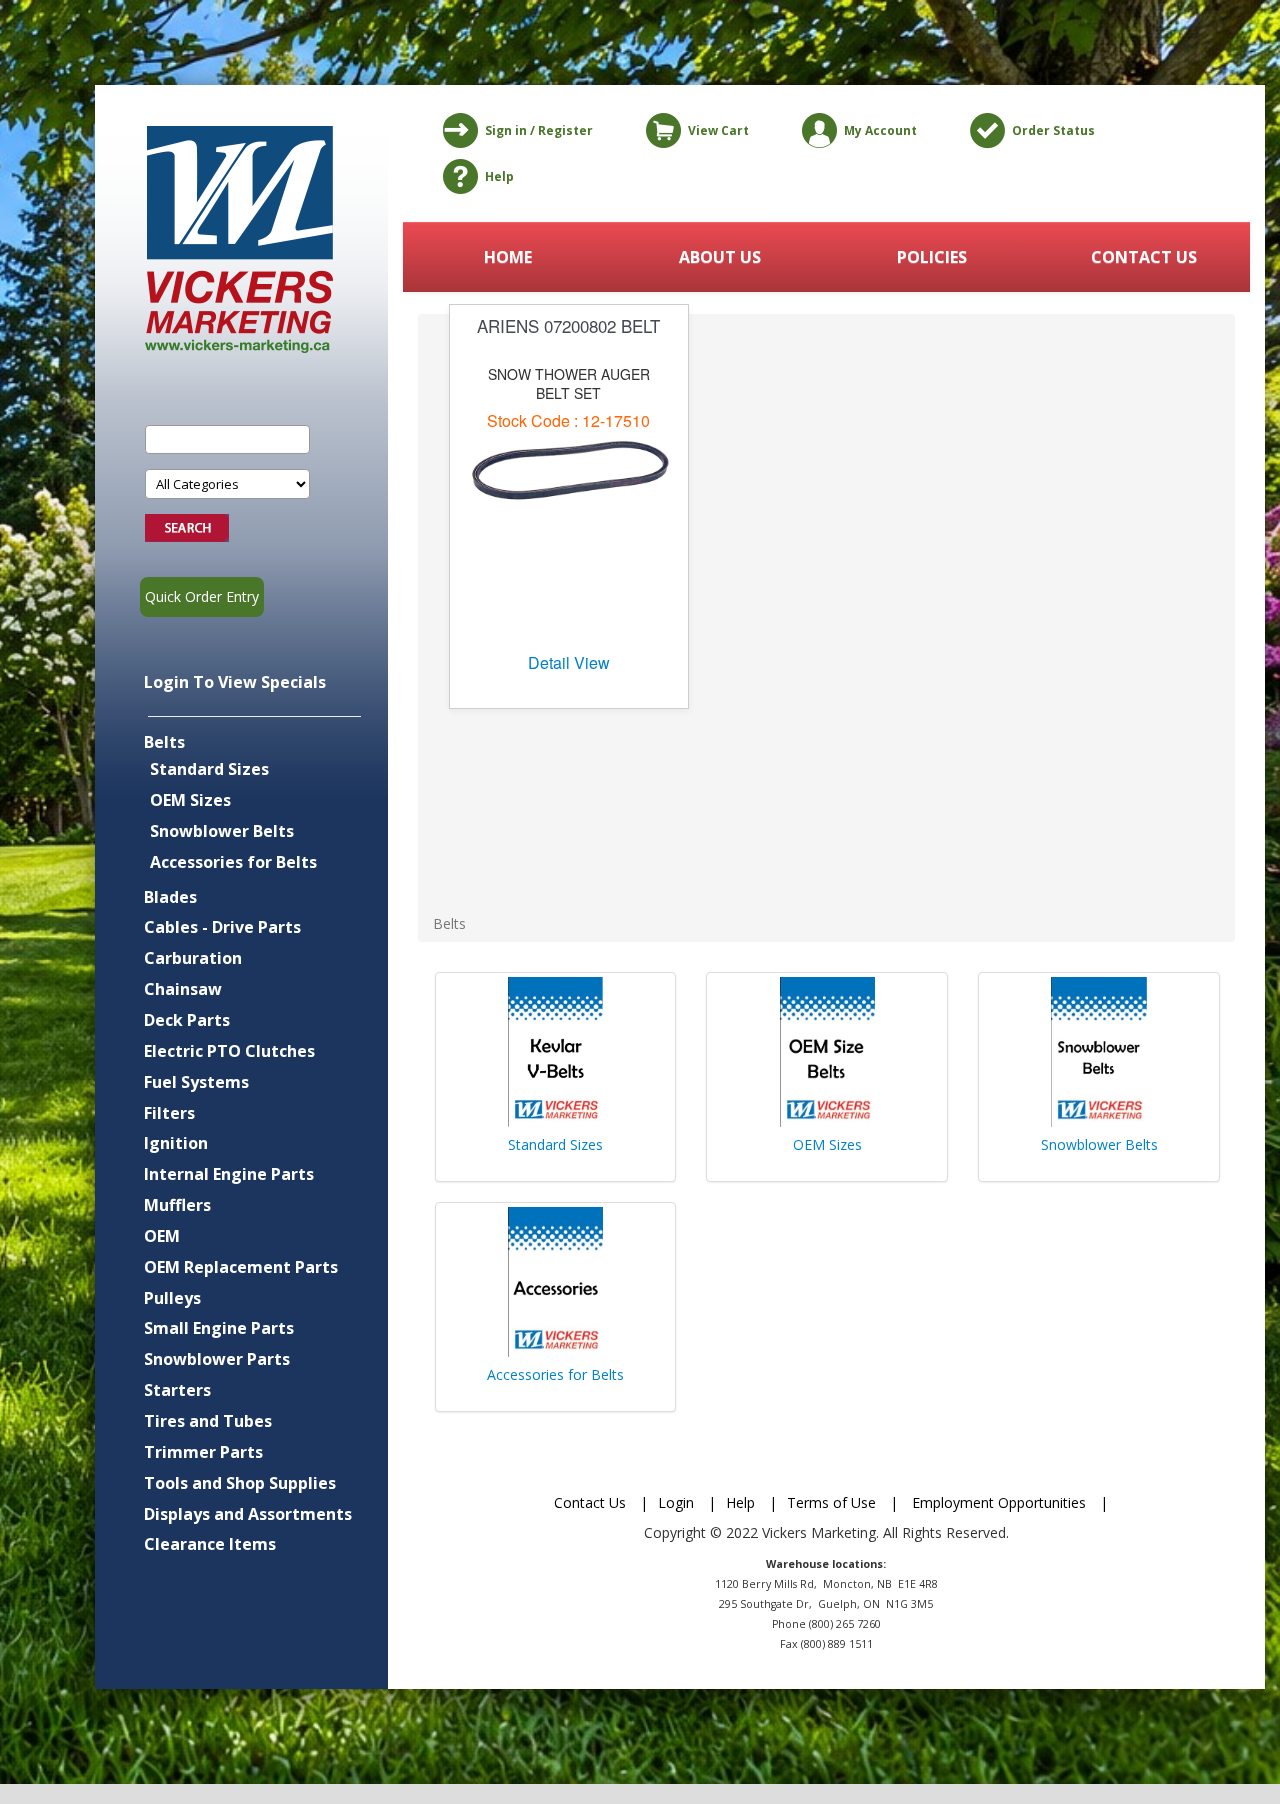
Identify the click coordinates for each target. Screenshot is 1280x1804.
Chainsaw (183, 989)
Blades (170, 897)
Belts (164, 742)
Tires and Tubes (208, 1421)
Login (676, 1502)
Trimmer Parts (203, 1452)
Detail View (569, 662)
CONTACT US (1144, 257)
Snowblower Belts (222, 831)
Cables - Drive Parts (222, 927)
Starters (177, 1390)
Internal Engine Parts (229, 1174)
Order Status (1053, 130)
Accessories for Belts (233, 862)
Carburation (193, 958)
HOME (508, 257)
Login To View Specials (235, 682)
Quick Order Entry (202, 596)
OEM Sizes (190, 800)
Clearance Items (210, 1544)
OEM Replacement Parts (241, 1267)
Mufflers (177, 1205)
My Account (880, 130)
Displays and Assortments (248, 1514)
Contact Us (590, 1502)
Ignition (176, 1143)
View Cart (718, 130)
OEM (162, 1236)
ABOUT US (720, 257)
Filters (169, 1113)
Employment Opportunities (999, 1502)
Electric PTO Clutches (229, 1051)
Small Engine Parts (219, 1328)
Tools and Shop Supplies (240, 1483)
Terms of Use (831, 1502)
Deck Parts (187, 1020)
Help (499, 176)
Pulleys (172, 1298)
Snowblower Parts (217, 1359)
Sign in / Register (539, 130)
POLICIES (932, 257)
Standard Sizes (209, 769)
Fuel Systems (196, 1082)
